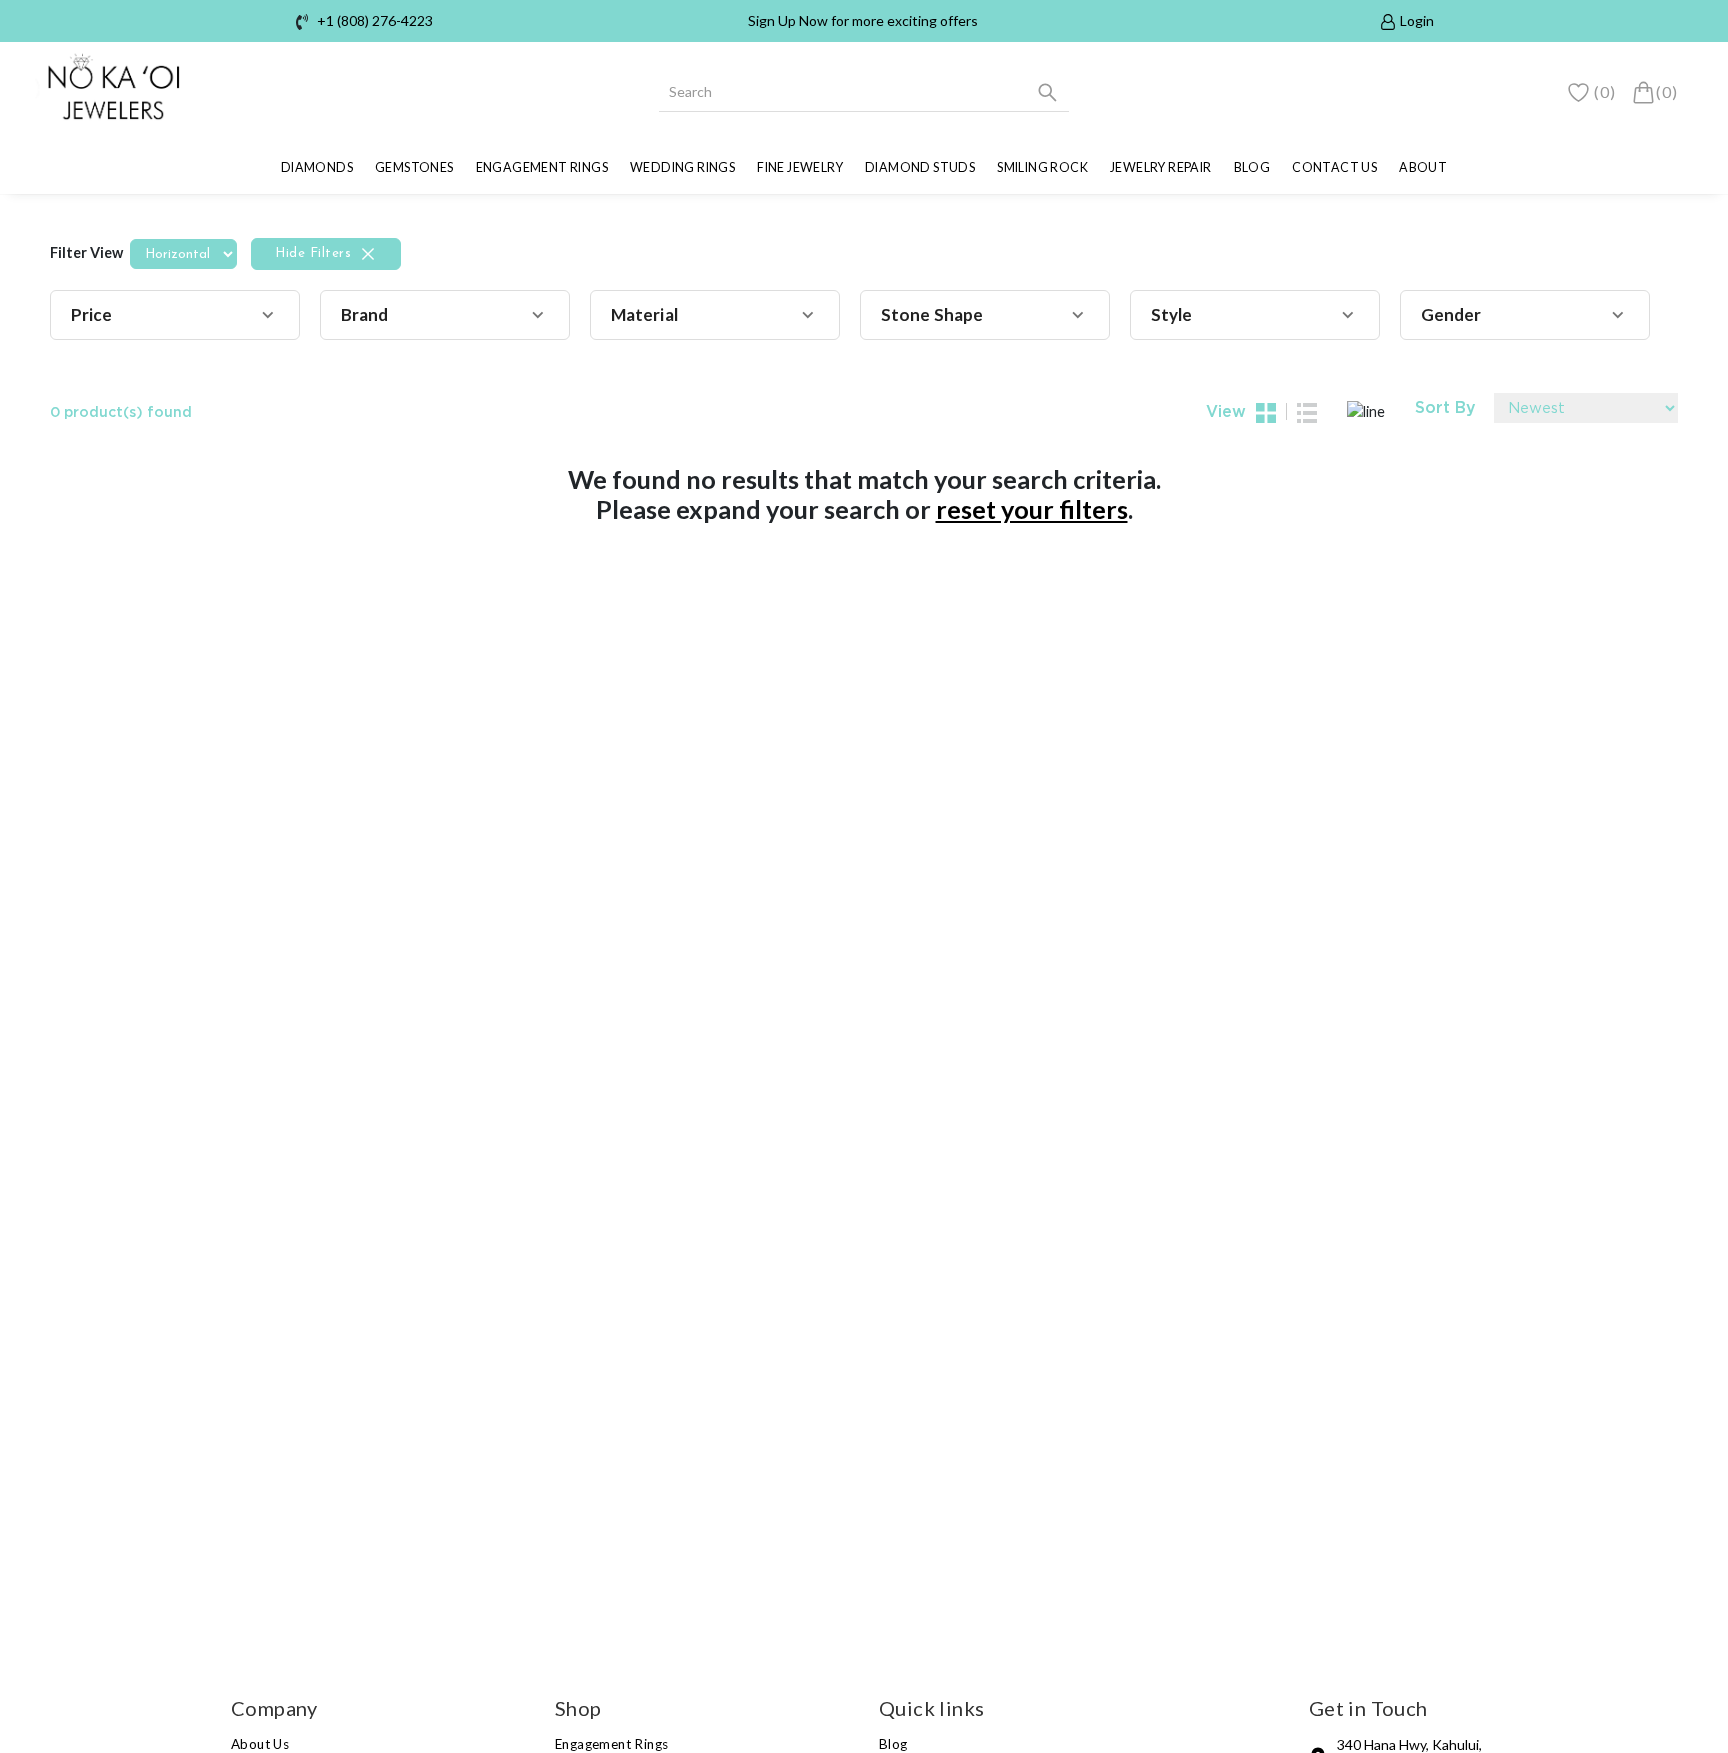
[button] (175, 315)
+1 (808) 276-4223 (375, 20)
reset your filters (1032, 509)
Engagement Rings (542, 167)
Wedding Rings (682, 167)
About (1423, 167)
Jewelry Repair (1161, 167)
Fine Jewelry (800, 167)
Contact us (1334, 167)
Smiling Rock (1042, 167)
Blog (1252, 167)
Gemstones (414, 167)
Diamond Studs (920, 167)
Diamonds (317, 167)
